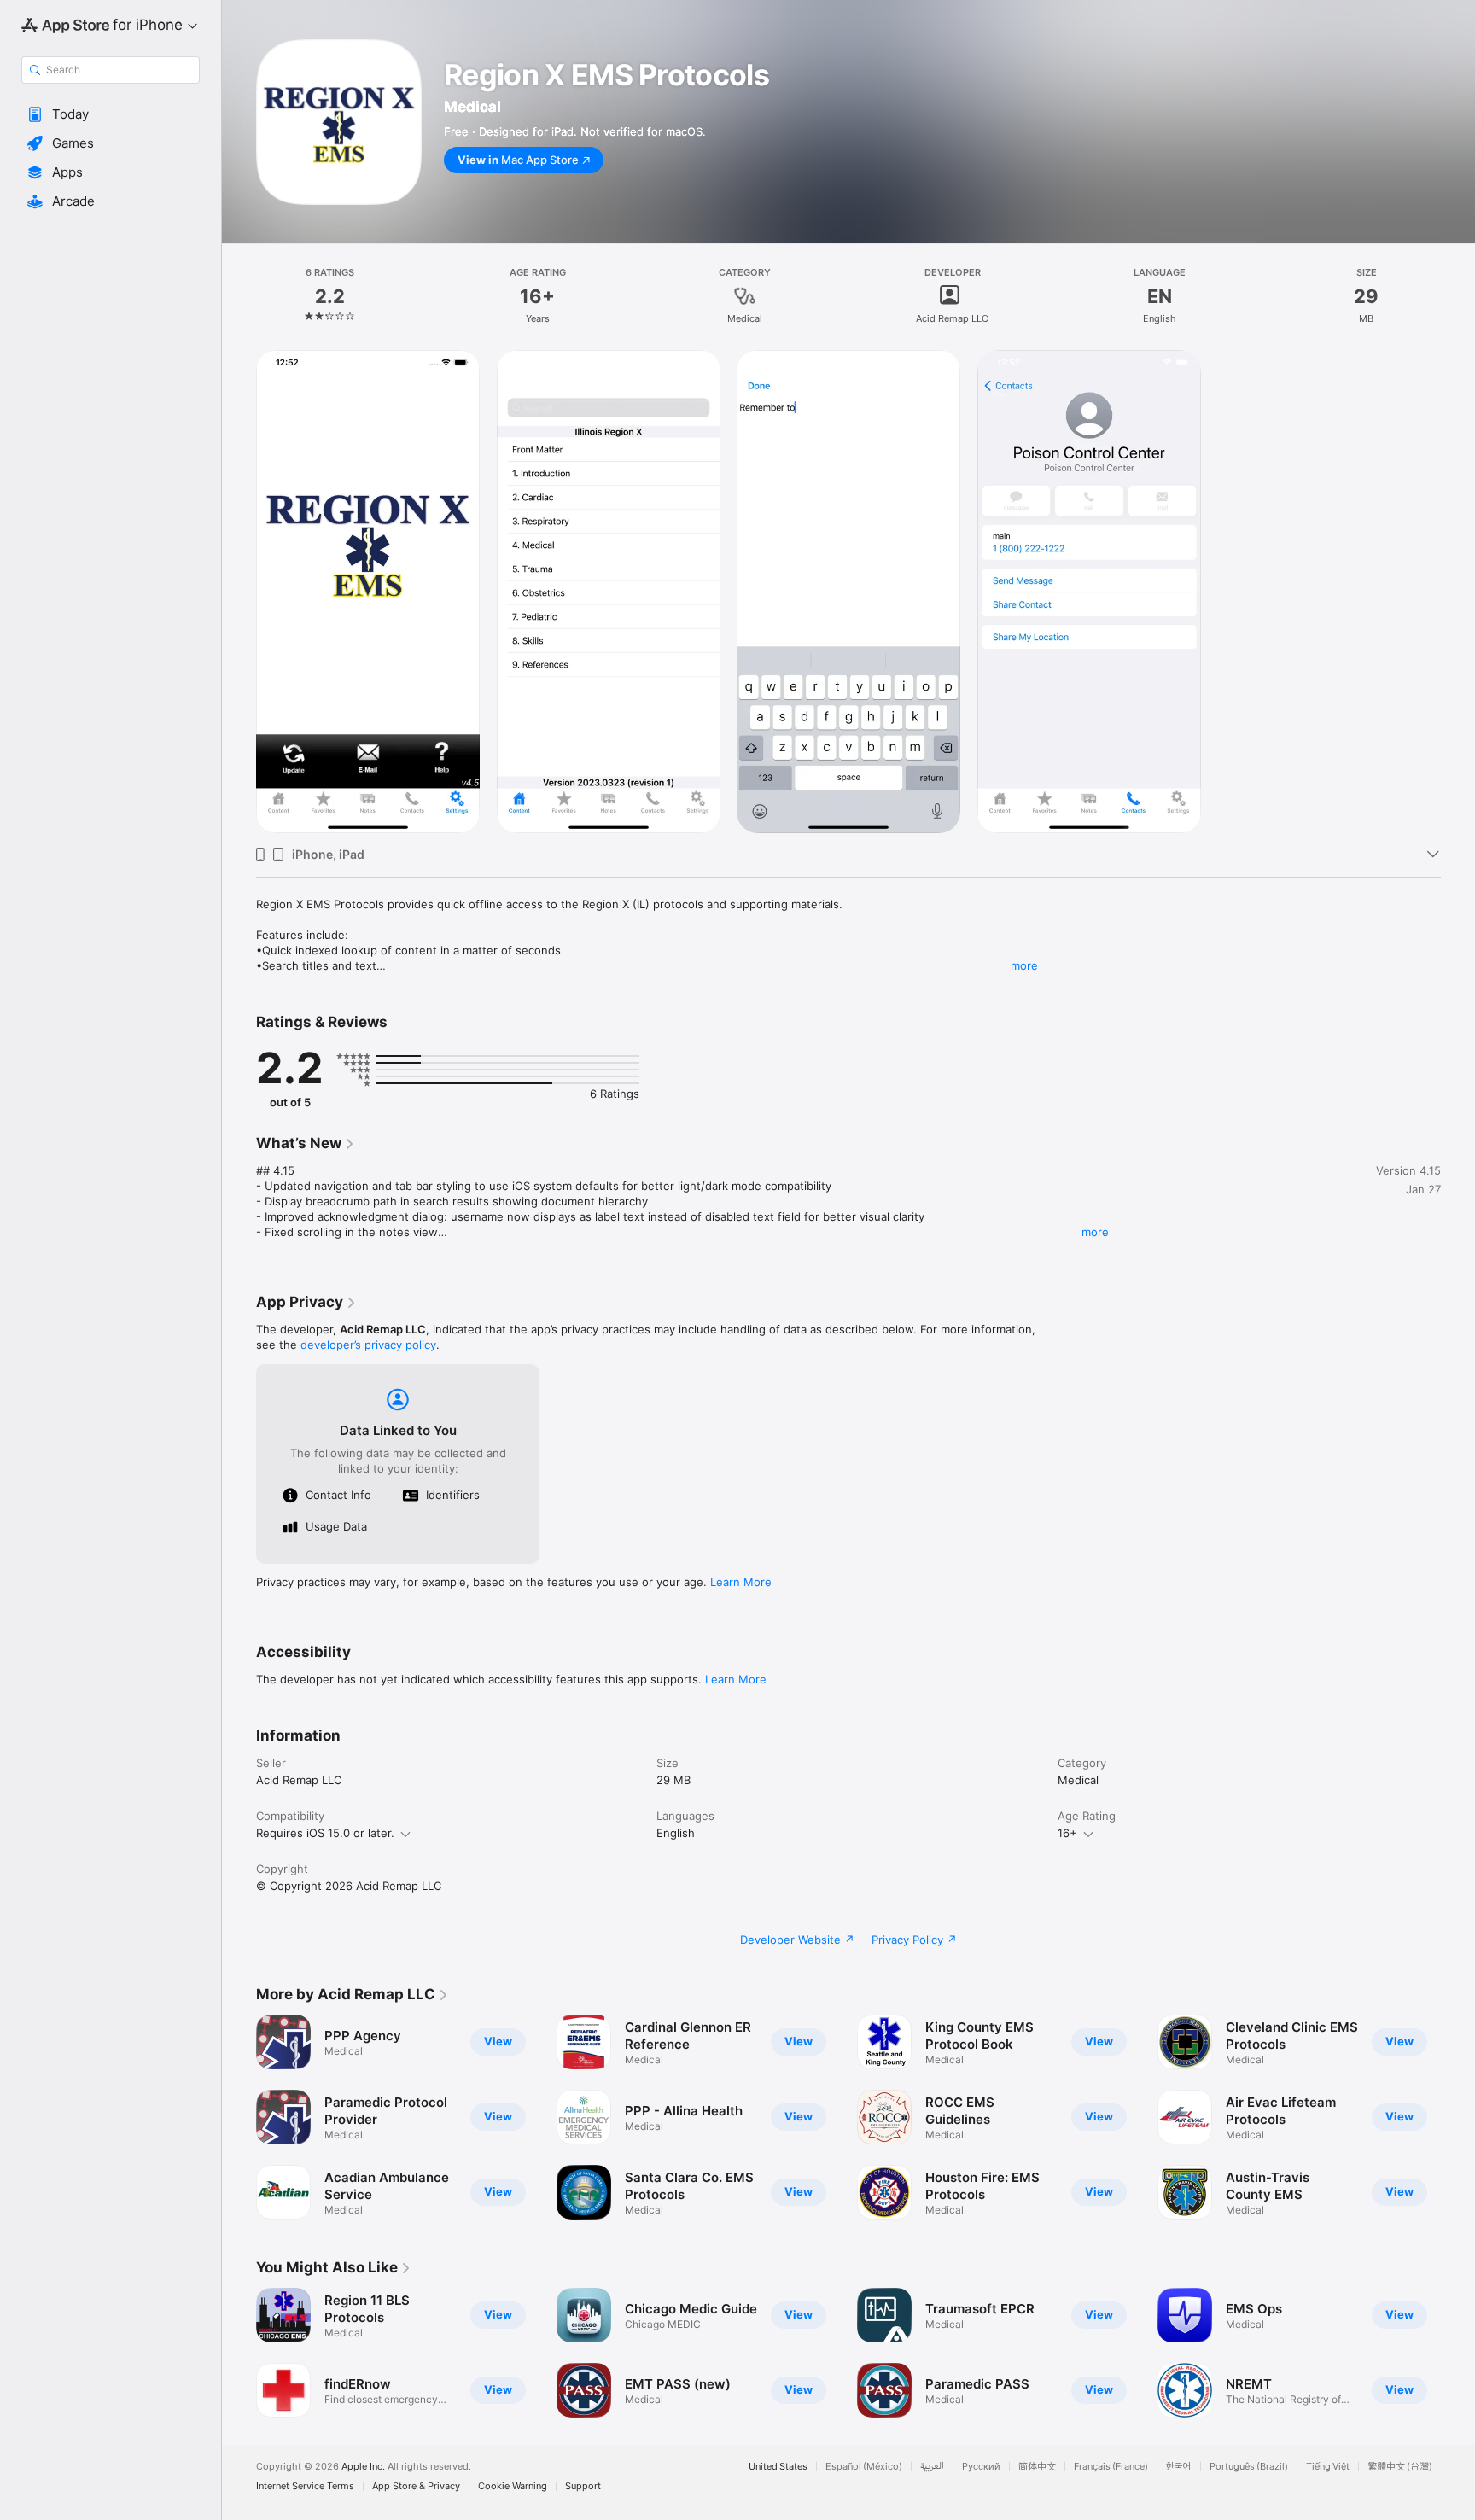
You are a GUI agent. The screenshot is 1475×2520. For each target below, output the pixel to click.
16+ (1067, 1833)
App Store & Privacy (416, 2486)
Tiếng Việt (1328, 2467)
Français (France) (1111, 2467)
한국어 (1179, 2467)
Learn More (741, 1582)
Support (583, 2486)
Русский (981, 2467)
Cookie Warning (513, 2486)
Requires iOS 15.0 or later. (325, 1833)
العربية (932, 2467)
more (1024, 965)
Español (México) (864, 2467)
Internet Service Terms (305, 2486)
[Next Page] (1458, 2117)
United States (778, 2467)
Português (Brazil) (1249, 2467)
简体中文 (1037, 2467)
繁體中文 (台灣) (1400, 2467)
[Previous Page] (239, 2117)
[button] (111, 114)
